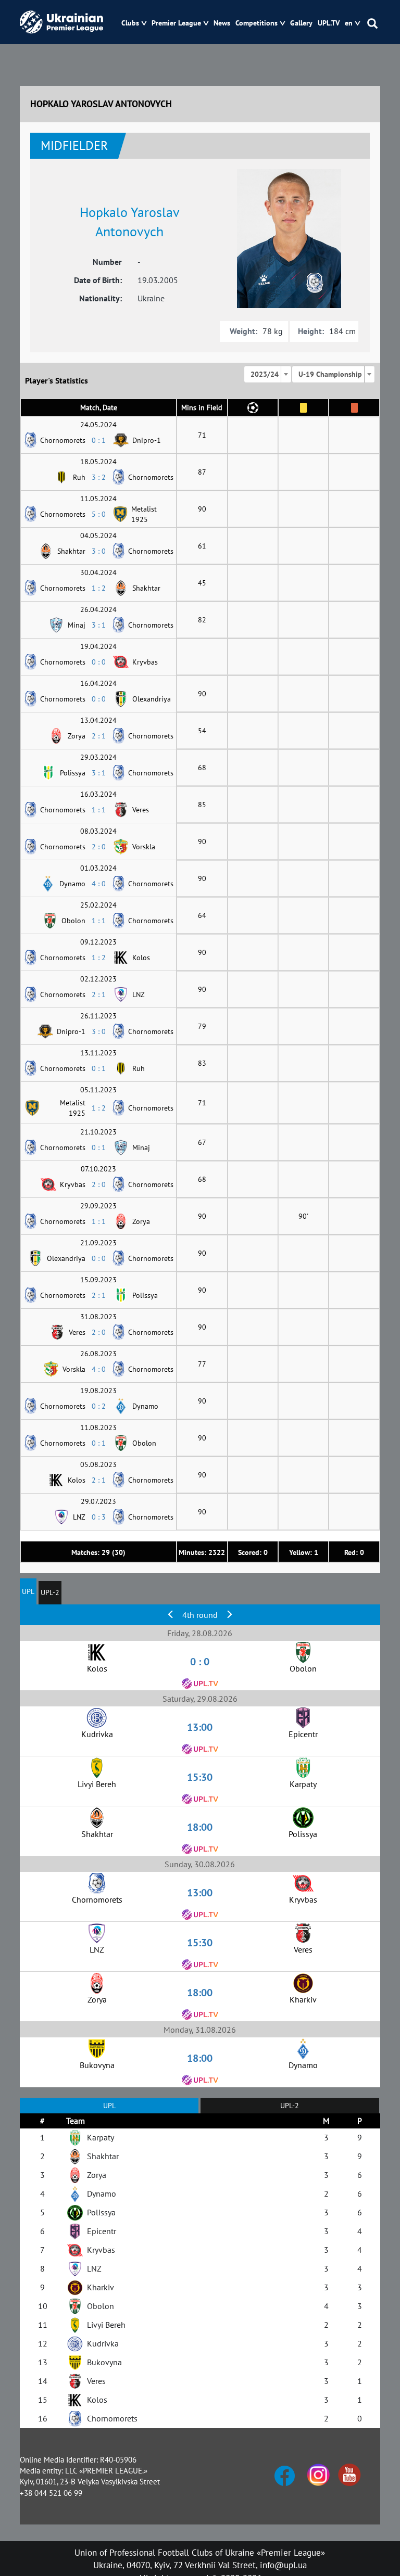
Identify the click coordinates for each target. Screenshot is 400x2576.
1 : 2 (99, 588)
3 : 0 (99, 551)
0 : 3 (99, 1517)
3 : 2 (99, 477)
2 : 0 (99, 847)
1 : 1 (99, 810)
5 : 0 (99, 514)
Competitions (257, 23)
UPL (28, 1591)
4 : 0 (99, 884)
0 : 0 (99, 662)
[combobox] (268, 374)
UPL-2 (50, 1592)
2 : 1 (99, 736)
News (222, 23)
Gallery (301, 23)
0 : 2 (99, 1406)
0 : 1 (99, 440)
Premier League (176, 23)
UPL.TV (329, 23)
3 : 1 (99, 625)
